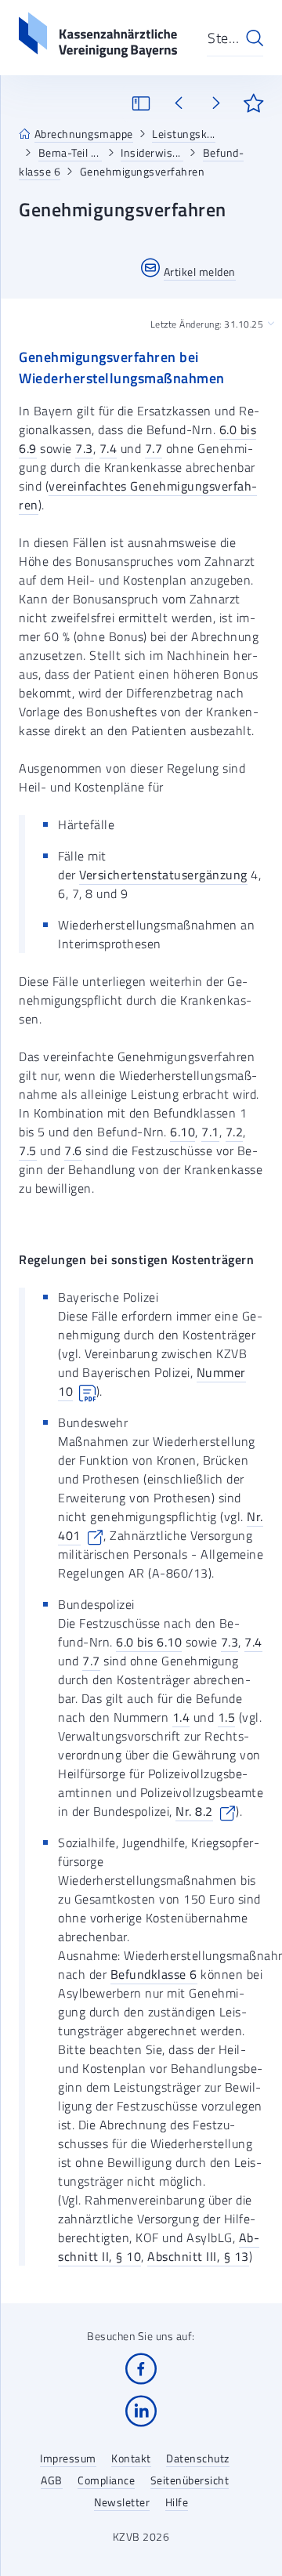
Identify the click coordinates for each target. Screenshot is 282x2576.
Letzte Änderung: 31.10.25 (207, 324)
